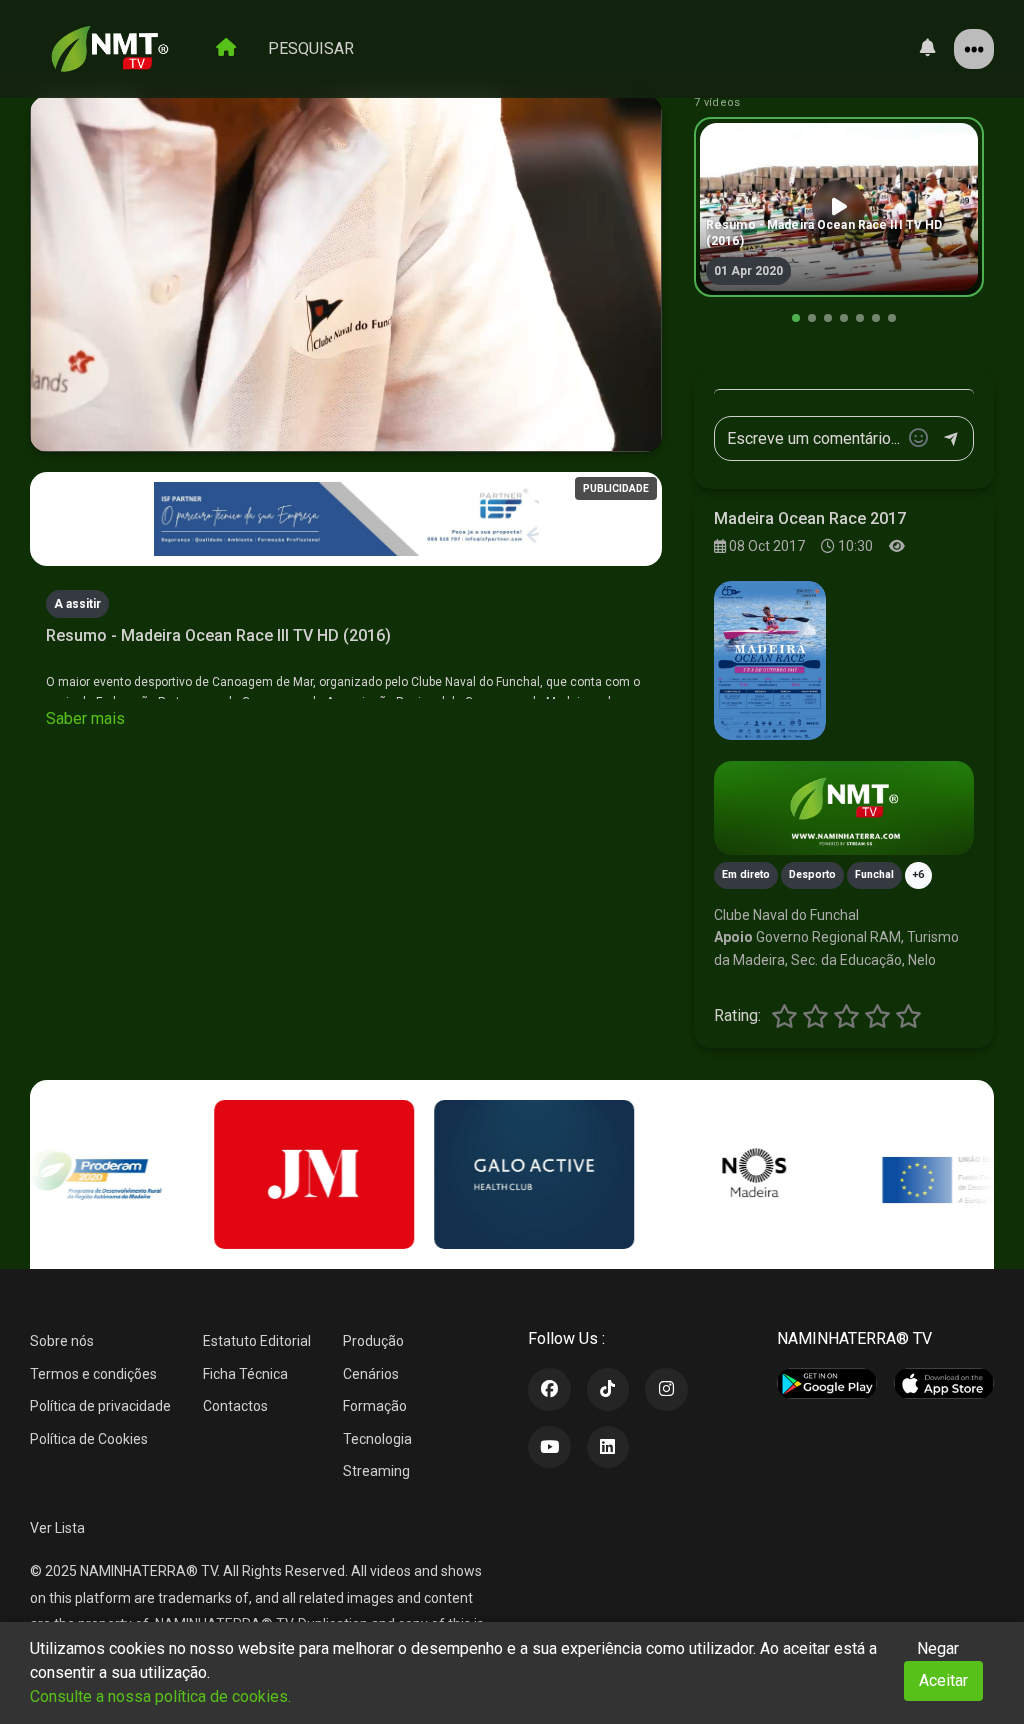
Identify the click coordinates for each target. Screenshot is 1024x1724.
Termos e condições (93, 1374)
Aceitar (943, 1680)
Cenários (371, 1374)
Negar (938, 1648)
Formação (375, 1406)
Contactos (235, 1406)
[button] (796, 318)
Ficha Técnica (245, 1374)
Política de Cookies (89, 1439)
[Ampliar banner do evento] (844, 808)
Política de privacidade (100, 1406)
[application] (346, 274)
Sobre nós (62, 1341)
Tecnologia (377, 1439)
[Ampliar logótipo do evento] (770, 660)
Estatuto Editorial (257, 1341)
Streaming (376, 1471)
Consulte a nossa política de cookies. (160, 1696)
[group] (839, 207)
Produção (373, 1341)
